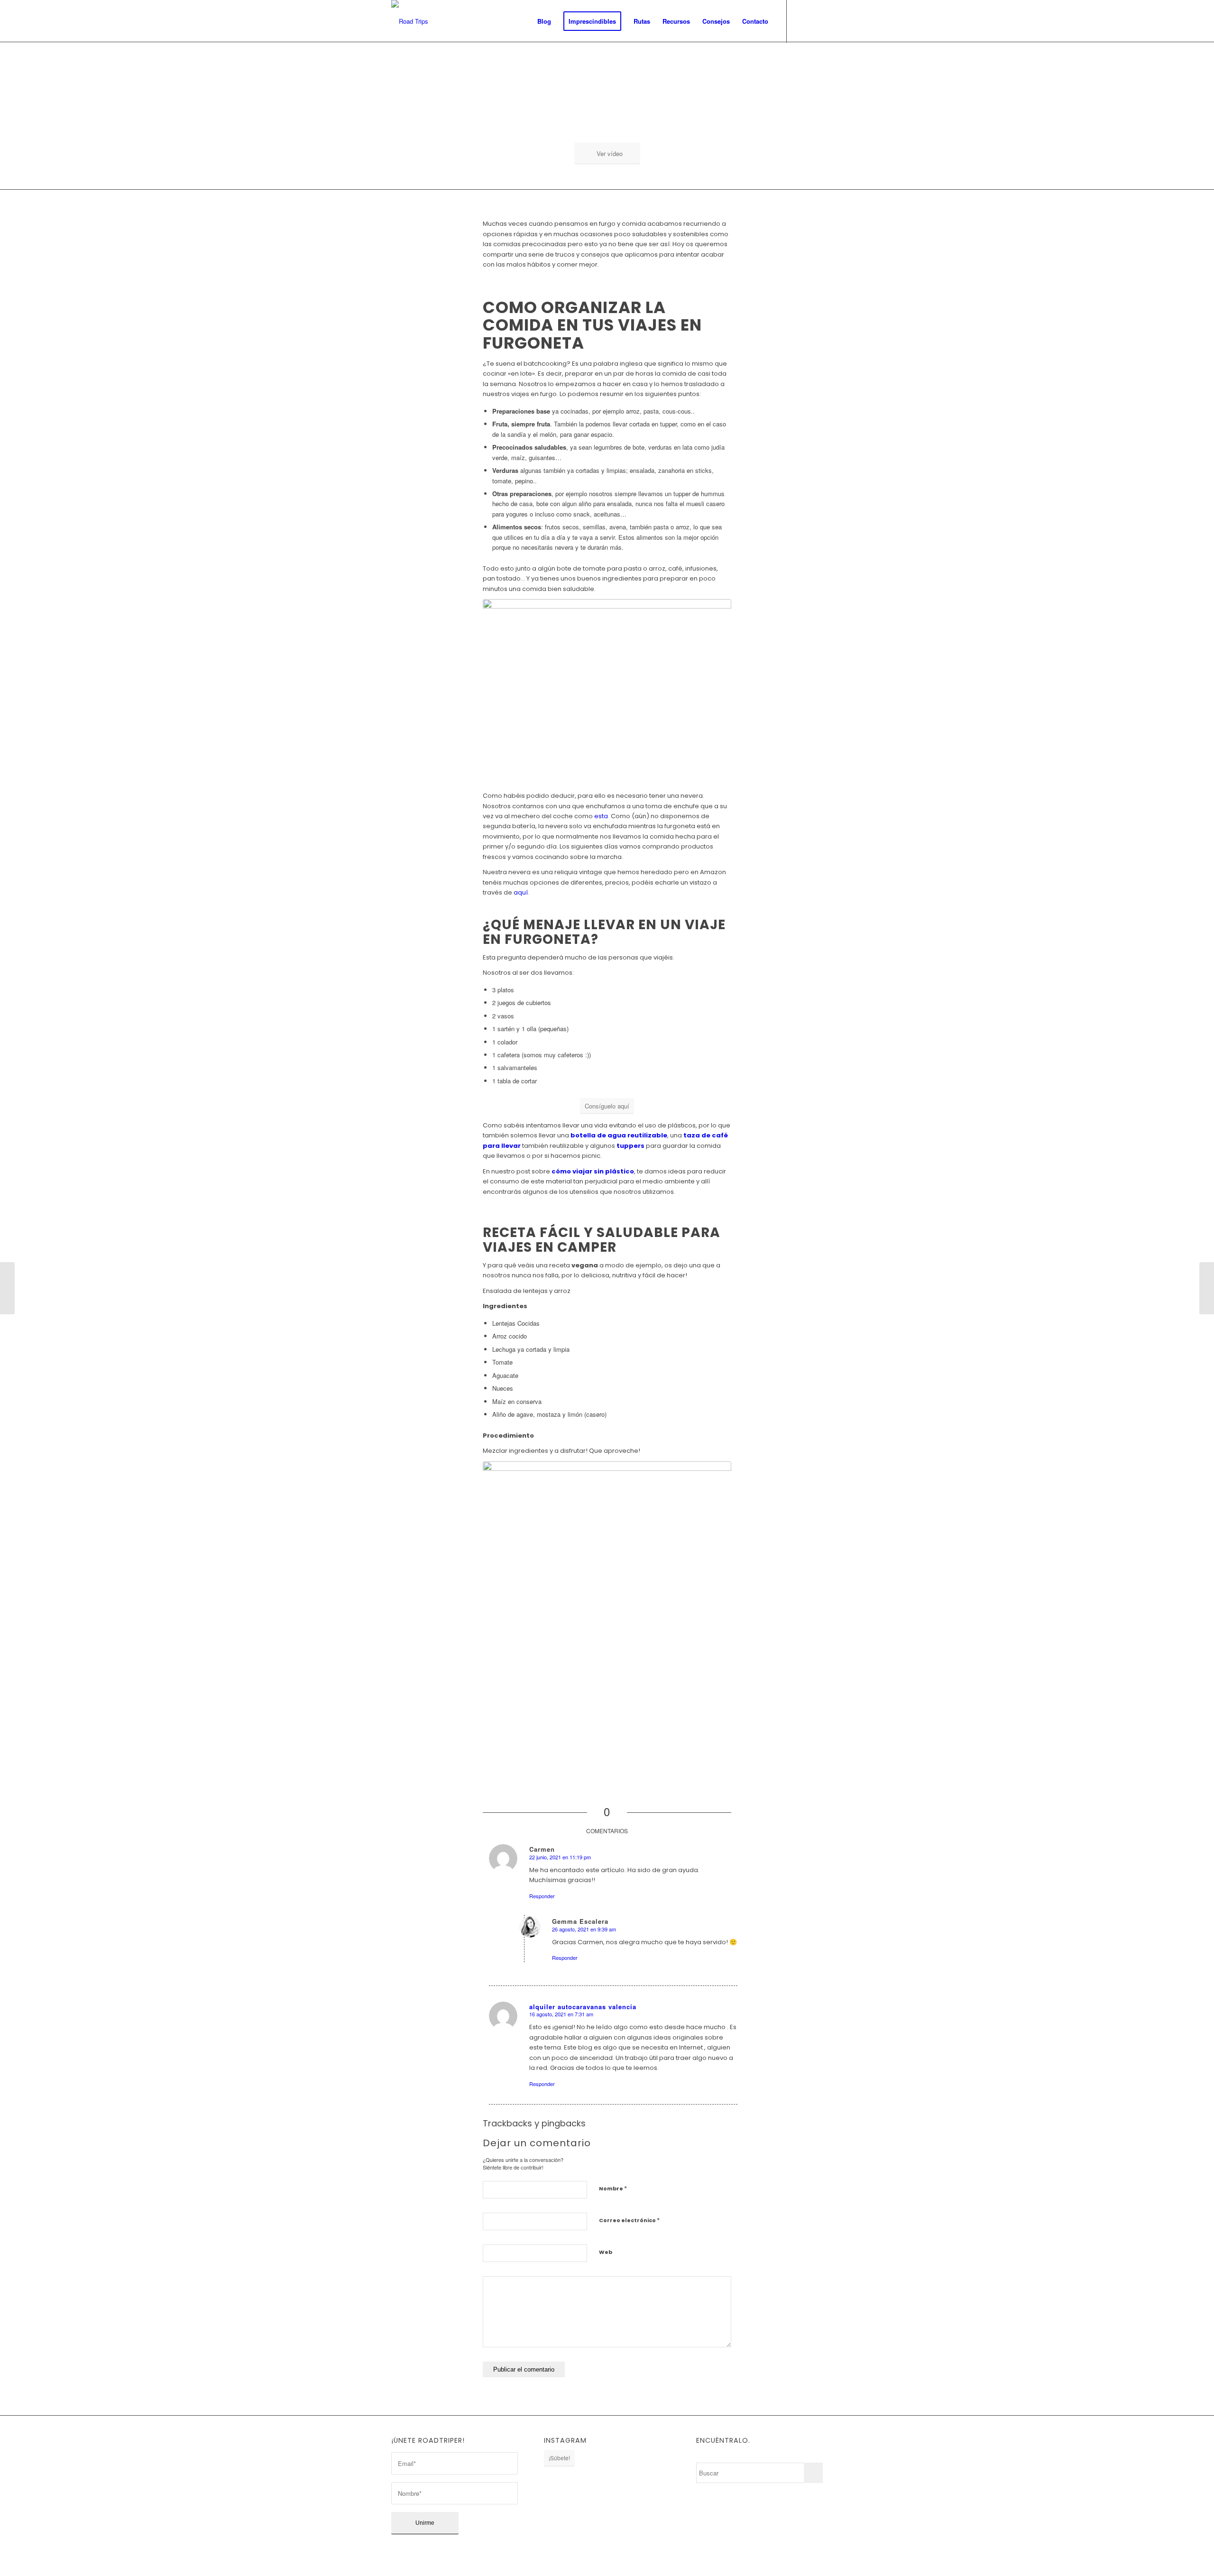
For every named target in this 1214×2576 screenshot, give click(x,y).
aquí (521, 892)
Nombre (613, 2188)
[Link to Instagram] (801, 21)
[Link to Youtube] (816, 21)
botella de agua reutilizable (619, 1135)
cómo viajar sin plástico (593, 1171)
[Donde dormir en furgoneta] (1207, 1288)
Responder (542, 1896)
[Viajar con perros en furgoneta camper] (7, 1288)
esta (601, 816)
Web (606, 2252)
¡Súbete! (559, 2458)
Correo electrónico (629, 2220)
